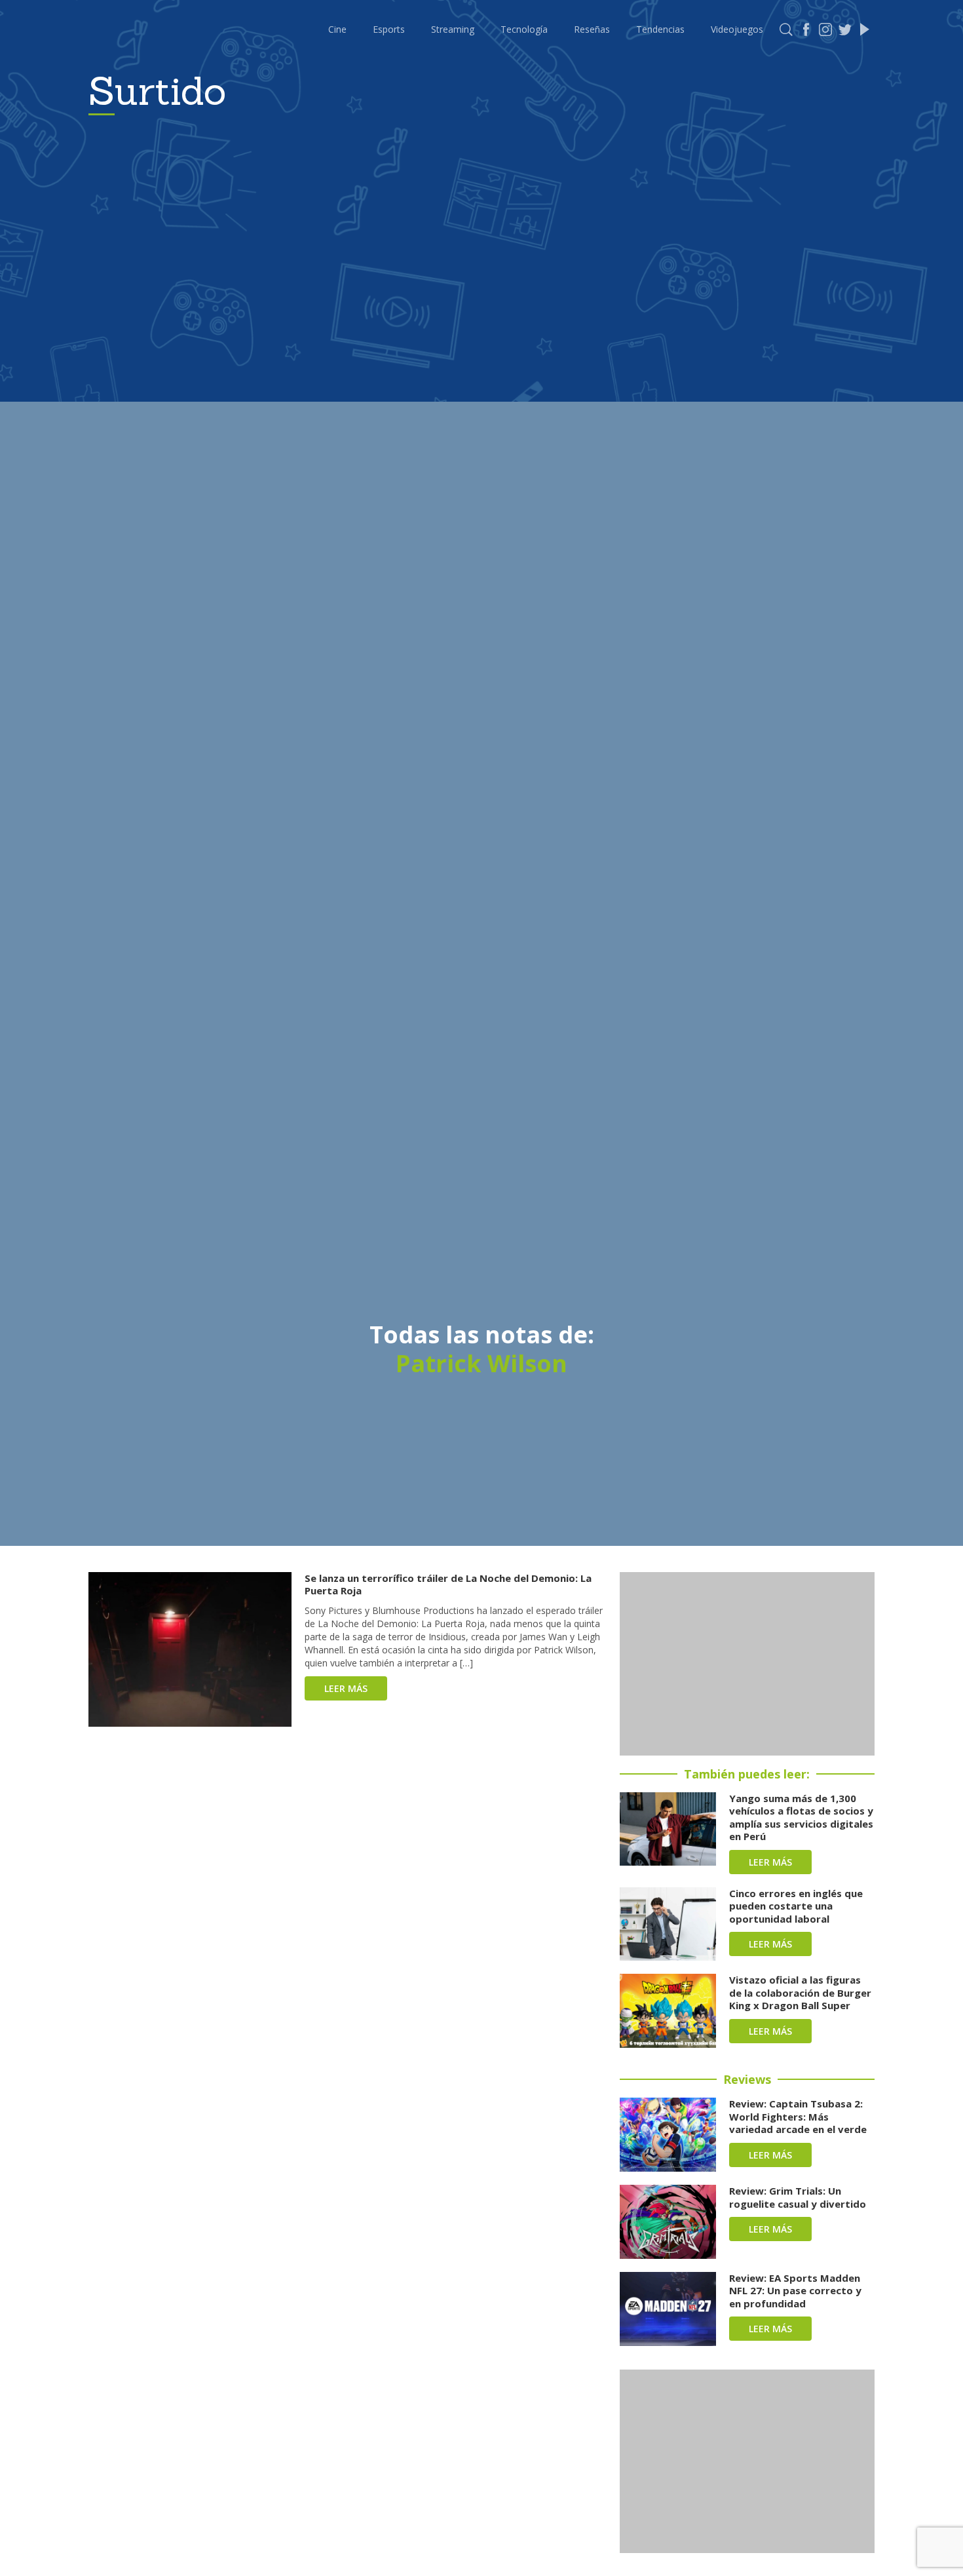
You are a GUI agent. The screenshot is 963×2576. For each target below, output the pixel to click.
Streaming (453, 29)
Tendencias (660, 29)
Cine (337, 29)
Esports (389, 29)
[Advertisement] (747, 1664)
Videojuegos (737, 29)
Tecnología (524, 29)
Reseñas (592, 29)
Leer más (346, 1688)
